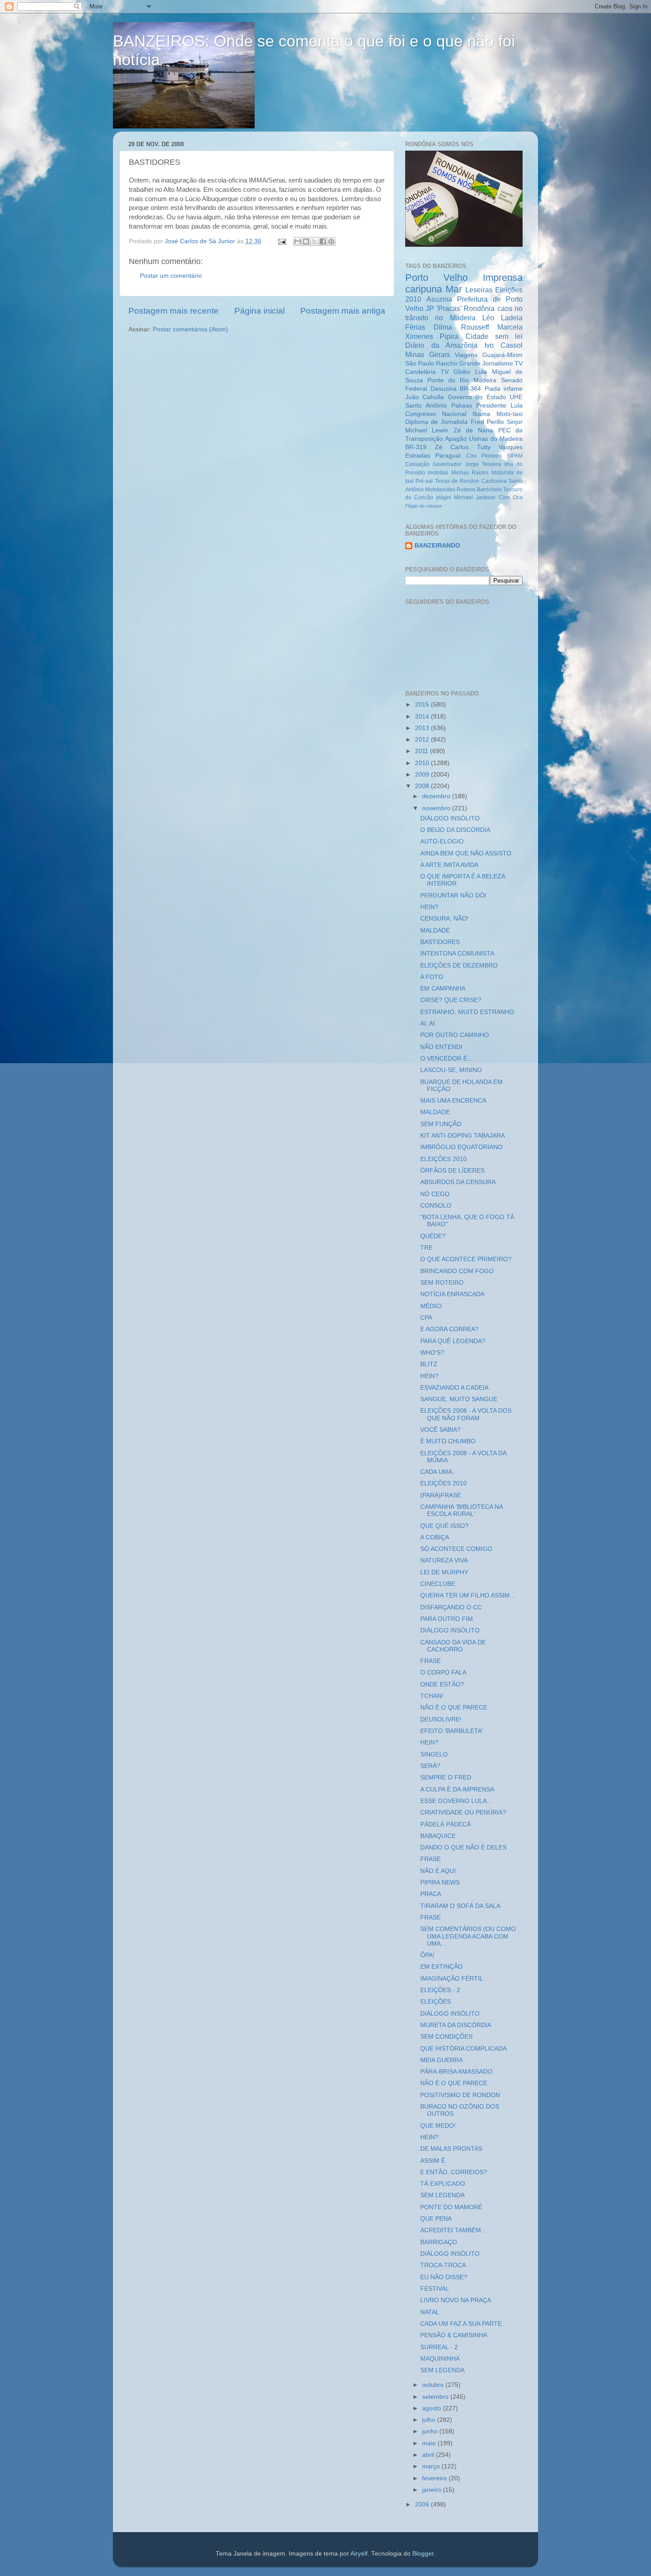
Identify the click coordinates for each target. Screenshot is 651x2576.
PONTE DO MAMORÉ (451, 2207)
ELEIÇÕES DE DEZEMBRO (459, 966)
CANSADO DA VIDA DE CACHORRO (453, 1646)
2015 (423, 705)
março (432, 2466)
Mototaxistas (440, 490)
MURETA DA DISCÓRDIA (456, 2025)
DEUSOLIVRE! (441, 1719)
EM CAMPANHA (443, 989)
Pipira (449, 336)
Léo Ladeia (502, 318)
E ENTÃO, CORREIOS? (454, 2172)
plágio (444, 497)
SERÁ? (430, 1766)
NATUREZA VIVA (444, 1560)
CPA (426, 1318)
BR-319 (416, 447)
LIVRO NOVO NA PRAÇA (456, 2300)
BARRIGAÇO (439, 2242)
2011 (422, 751)
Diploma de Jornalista (436, 422)
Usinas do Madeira (496, 439)
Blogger (423, 2554)
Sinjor (515, 422)
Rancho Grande (458, 363)
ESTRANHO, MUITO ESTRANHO (467, 1012)
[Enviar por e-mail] (298, 241)
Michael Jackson (475, 497)
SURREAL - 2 (439, 2347)
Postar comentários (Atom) (190, 329)
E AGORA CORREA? (449, 1329)
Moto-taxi (510, 414)
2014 (423, 717)
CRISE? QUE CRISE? (451, 1000)
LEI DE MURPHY (444, 1572)
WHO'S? (432, 1353)
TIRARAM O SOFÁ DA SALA (460, 1906)
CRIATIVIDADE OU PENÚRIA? (463, 1813)
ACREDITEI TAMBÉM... (453, 2230)
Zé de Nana (473, 430)
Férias (415, 327)
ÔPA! (427, 1955)
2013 (423, 728)
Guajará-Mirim (502, 355)
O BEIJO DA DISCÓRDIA (455, 830)
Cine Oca (511, 497)
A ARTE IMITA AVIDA (449, 865)
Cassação (417, 464)
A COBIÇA (435, 1537)
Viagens (466, 355)
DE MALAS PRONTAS (451, 2149)
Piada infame (504, 389)
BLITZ (429, 1364)
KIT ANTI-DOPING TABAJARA (463, 1136)
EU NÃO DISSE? (444, 2277)
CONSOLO (436, 1206)
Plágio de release (424, 506)
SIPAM (515, 456)
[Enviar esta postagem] (281, 241)
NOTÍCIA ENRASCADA (452, 1294)
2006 (423, 2504)
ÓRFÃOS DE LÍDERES (452, 1171)
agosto (432, 2408)
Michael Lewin (427, 430)
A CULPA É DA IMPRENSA (457, 1789)
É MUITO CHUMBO (448, 1441)
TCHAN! (432, 1696)
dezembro (437, 796)
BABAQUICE (438, 1836)
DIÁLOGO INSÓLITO (450, 818)
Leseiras (479, 290)
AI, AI (428, 1024)
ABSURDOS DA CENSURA (458, 1182)
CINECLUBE (438, 1584)
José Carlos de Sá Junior (201, 241)
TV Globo (455, 372)
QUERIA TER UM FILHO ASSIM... (468, 1595)
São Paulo (420, 363)
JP (430, 308)
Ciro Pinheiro (484, 456)
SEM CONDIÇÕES (446, 2037)
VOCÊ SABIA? (440, 1430)
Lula (481, 372)
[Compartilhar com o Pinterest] (331, 241)
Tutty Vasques (500, 447)
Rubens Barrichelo (479, 490)
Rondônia (479, 308)
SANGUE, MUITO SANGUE (459, 1399)
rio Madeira (455, 318)
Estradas (418, 456)
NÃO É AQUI (438, 1871)
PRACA (431, 1894)
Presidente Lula (499, 406)
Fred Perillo (487, 422)
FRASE (430, 1661)
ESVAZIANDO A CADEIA (454, 1388)
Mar (454, 289)
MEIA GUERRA (442, 2060)
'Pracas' (449, 308)
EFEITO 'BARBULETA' (452, 1731)
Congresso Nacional (436, 414)
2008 (423, 786)
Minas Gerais (428, 354)
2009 (423, 775)
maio (430, 2443)
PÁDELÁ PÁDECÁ (446, 1824)
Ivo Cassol (504, 345)
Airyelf (359, 2554)
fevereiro (435, 2478)
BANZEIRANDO (437, 546)
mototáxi (438, 473)
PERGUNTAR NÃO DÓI (453, 896)
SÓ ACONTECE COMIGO (456, 1549)
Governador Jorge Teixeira (467, 464)
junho (431, 2431)
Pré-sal (424, 481)
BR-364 (470, 389)
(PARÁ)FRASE (441, 1495)
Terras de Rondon (457, 481)
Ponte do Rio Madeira (462, 380)
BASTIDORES (440, 942)
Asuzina (439, 299)
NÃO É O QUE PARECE (454, 1708)
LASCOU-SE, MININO (451, 1070)
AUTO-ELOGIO (442, 841)
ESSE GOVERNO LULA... (456, 1801)
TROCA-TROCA (443, 2265)
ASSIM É (433, 2161)
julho (430, 2420)
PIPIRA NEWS (440, 1882)
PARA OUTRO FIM (447, 1619)
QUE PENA (436, 2219)
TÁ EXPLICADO (443, 2184)
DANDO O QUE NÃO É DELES (463, 1847)
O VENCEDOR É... (446, 1059)
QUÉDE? (433, 1236)
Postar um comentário (171, 276)
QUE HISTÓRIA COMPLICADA (463, 2049)
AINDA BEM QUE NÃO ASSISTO (466, 853)
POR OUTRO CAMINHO (455, 1035)
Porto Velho (436, 278)
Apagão (456, 439)
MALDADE (435, 931)
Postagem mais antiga (343, 311)
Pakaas (462, 406)
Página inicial (260, 311)
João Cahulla (424, 397)
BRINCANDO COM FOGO (457, 1271)
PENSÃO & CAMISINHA (454, 2335)
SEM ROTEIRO (442, 1283)
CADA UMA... (439, 1472)
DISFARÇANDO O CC (451, 1607)
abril (429, 2455)
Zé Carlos (452, 447)
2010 (423, 763)
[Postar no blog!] (306, 241)
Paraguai (448, 456)
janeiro (432, 2490)
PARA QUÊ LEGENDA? (453, 1341)
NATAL (430, 2312)
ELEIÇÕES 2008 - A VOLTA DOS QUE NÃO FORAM (466, 1414)
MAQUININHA (440, 2359)
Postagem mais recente (174, 311)
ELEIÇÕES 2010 (444, 1159)
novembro (437, 808)
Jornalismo (498, 363)
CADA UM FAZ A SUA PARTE (461, 2324)
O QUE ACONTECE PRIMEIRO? (466, 1259)
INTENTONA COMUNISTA (457, 954)
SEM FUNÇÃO (441, 1124)
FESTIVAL (435, 2289)
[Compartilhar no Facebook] (323, 241)
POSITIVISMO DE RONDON (460, 2095)
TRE (426, 1248)
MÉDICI (431, 1306)
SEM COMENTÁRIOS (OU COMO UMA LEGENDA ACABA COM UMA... (468, 1936)
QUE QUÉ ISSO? (444, 1526)
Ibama (481, 414)
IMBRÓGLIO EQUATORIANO (461, 1147)
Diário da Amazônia (441, 345)
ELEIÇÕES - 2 (440, 1990)
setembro (436, 2397)
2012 (423, 740)
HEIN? (429, 907)
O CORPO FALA (443, 1673)
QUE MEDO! (438, 2126)
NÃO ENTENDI (441, 1047)
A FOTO (432, 977)
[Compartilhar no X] (314, 241)
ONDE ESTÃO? (442, 1684)
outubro (434, 2385)
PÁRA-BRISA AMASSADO (456, 2072)
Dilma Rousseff (461, 327)
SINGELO (434, 1754)
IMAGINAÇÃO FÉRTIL (452, 1979)
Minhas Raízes (470, 473)
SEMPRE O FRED (446, 1778)
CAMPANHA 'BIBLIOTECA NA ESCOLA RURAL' (461, 1510)
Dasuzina (444, 389)
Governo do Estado (477, 397)
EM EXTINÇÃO (442, 1967)
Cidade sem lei (494, 336)
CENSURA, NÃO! (444, 919)
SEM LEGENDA (442, 2195)
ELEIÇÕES (436, 2002)
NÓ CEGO (435, 1194)
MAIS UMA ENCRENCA (453, 1101)
